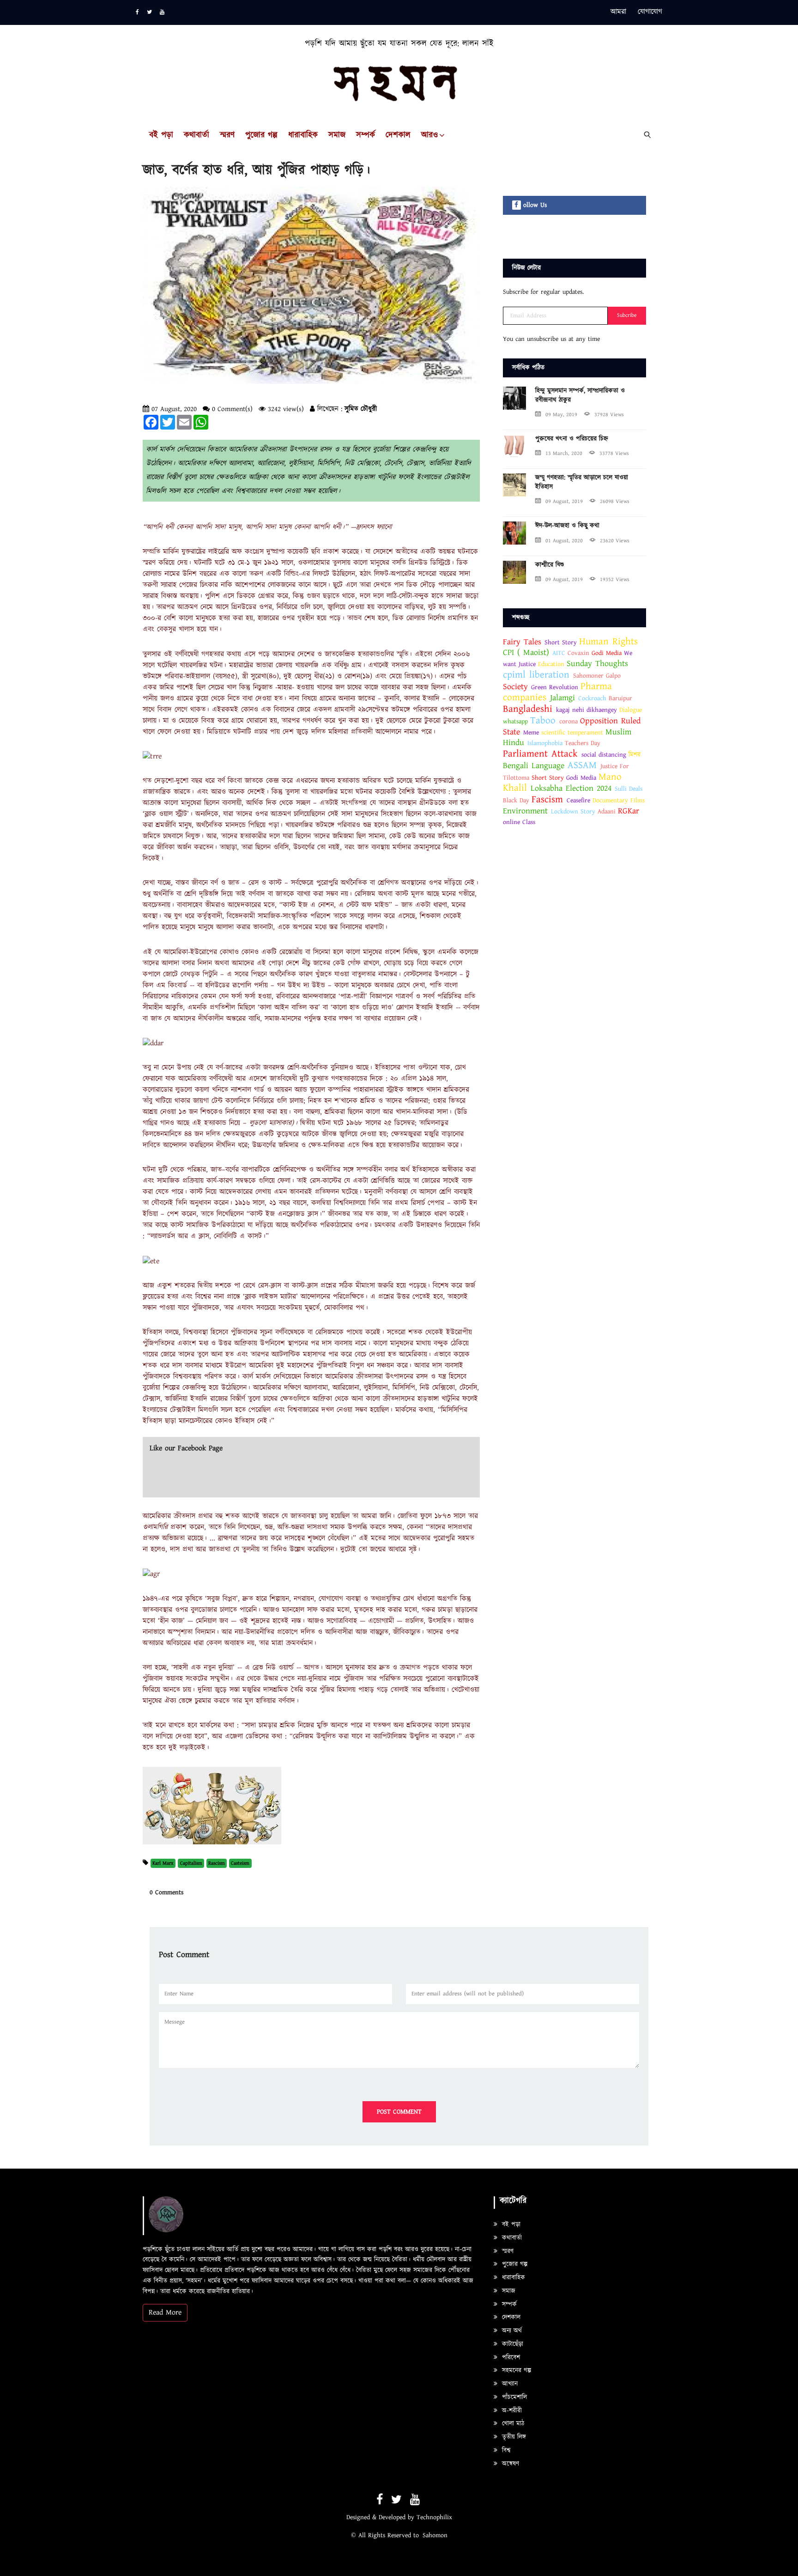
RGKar (629, 811)
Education (551, 664)
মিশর (635, 755)
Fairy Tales (522, 642)
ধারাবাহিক (303, 136)
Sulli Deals (629, 789)
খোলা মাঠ (512, 2424)
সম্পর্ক (366, 136)
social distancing (604, 755)
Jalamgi (562, 698)
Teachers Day (583, 743)
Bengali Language (534, 766)
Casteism (240, 1863)
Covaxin (580, 653)
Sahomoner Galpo (597, 676)
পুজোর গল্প (261, 136)
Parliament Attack (540, 754)
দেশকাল (398, 136)
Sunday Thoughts (597, 664)
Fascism (547, 800)
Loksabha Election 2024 (571, 788)
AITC (559, 653)
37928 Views (609, 415)
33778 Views (614, 453)
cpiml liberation (536, 675)
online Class (519, 822)
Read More (165, 2312)
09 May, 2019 (561, 415)
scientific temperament (572, 733)
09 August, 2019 (564, 501)
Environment (525, 811)
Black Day (516, 800)
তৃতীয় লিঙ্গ (513, 2437)
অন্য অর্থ (511, 2331)
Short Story (561, 642)
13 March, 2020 (564, 453)
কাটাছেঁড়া (511, 2344)
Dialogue (631, 710)
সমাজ (337, 136)
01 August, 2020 (564, 541)
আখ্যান (509, 2384)
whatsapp (515, 721)
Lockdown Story (573, 812)
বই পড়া (161, 136)
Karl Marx (163, 1863)
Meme (531, 733)
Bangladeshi (528, 709)
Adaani (608, 812)
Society (515, 687)
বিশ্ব (505, 2450)
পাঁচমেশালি (513, 2397)
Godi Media (607, 653)
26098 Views (615, 501)
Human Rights (608, 642)
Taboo (543, 721)
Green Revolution (555, 687)
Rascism (217, 1863)
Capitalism (191, 1863)
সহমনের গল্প (515, 2370)
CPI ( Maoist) (528, 652)
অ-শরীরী (511, 2411)
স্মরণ (227, 136)
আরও (429, 136)
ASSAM (582, 765)
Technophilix (434, 2517)
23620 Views (615, 541)
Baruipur (620, 698)
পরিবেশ (510, 2358)
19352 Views (615, 579)
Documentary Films (619, 800)
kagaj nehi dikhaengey (586, 710)
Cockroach (592, 698)
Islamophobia (545, 743)
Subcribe (627, 315)
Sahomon (435, 2535)
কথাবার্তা (196, 136)
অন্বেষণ (509, 2464)
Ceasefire (578, 800)
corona (568, 721)
